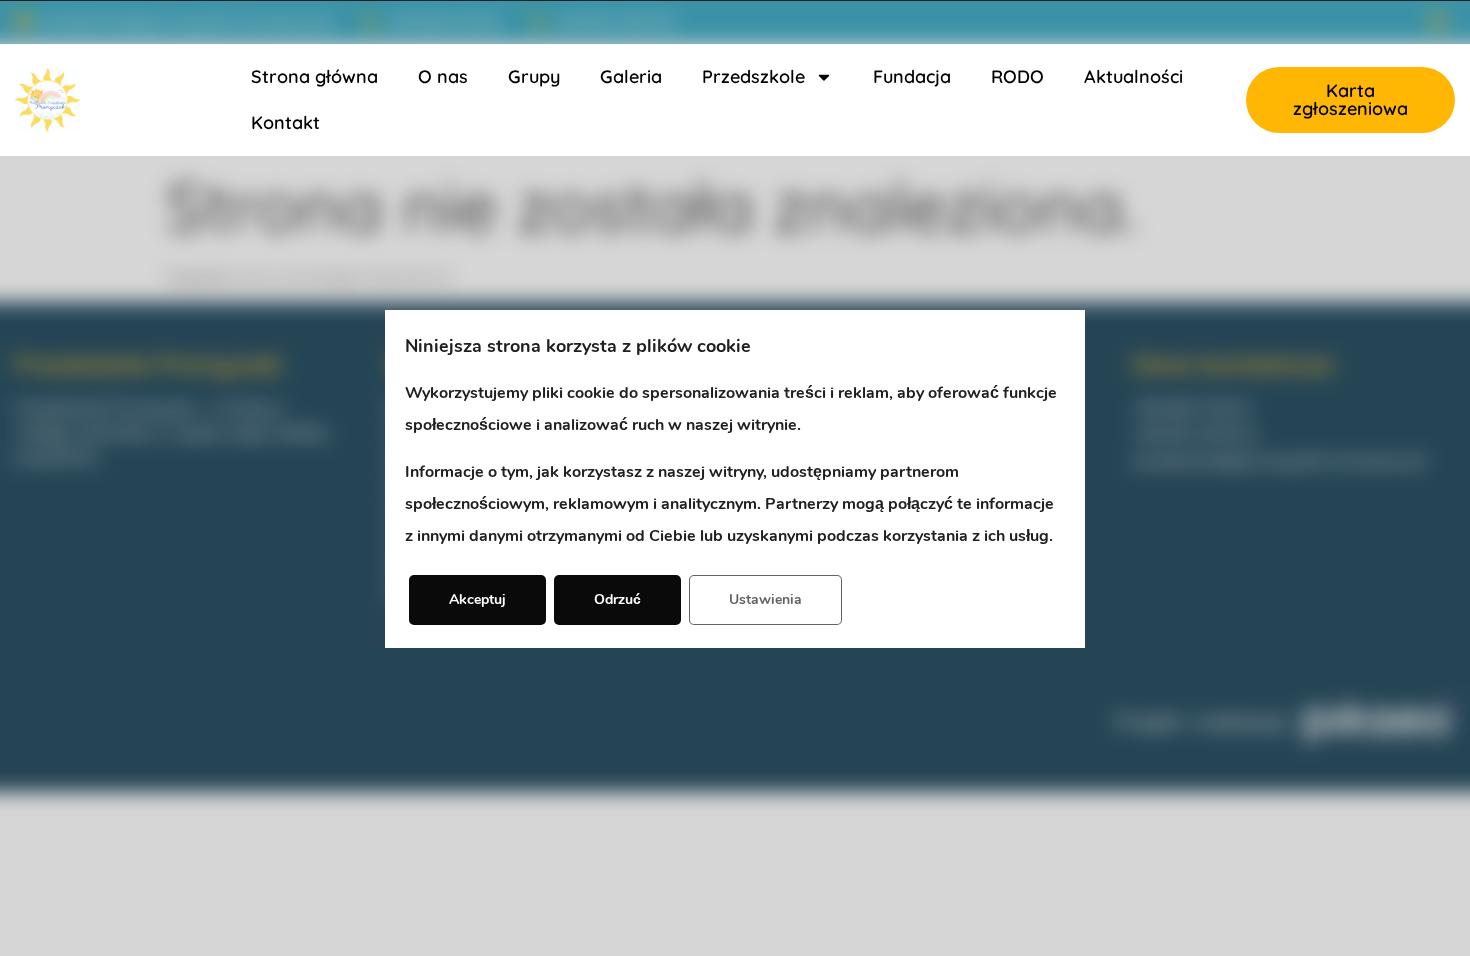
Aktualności (1133, 76)
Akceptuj (477, 599)
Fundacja (912, 76)
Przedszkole (753, 76)
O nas (443, 76)
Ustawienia (765, 599)
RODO (1017, 76)
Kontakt (285, 122)
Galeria (631, 76)
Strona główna (314, 76)
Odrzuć (617, 599)
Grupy (534, 76)
